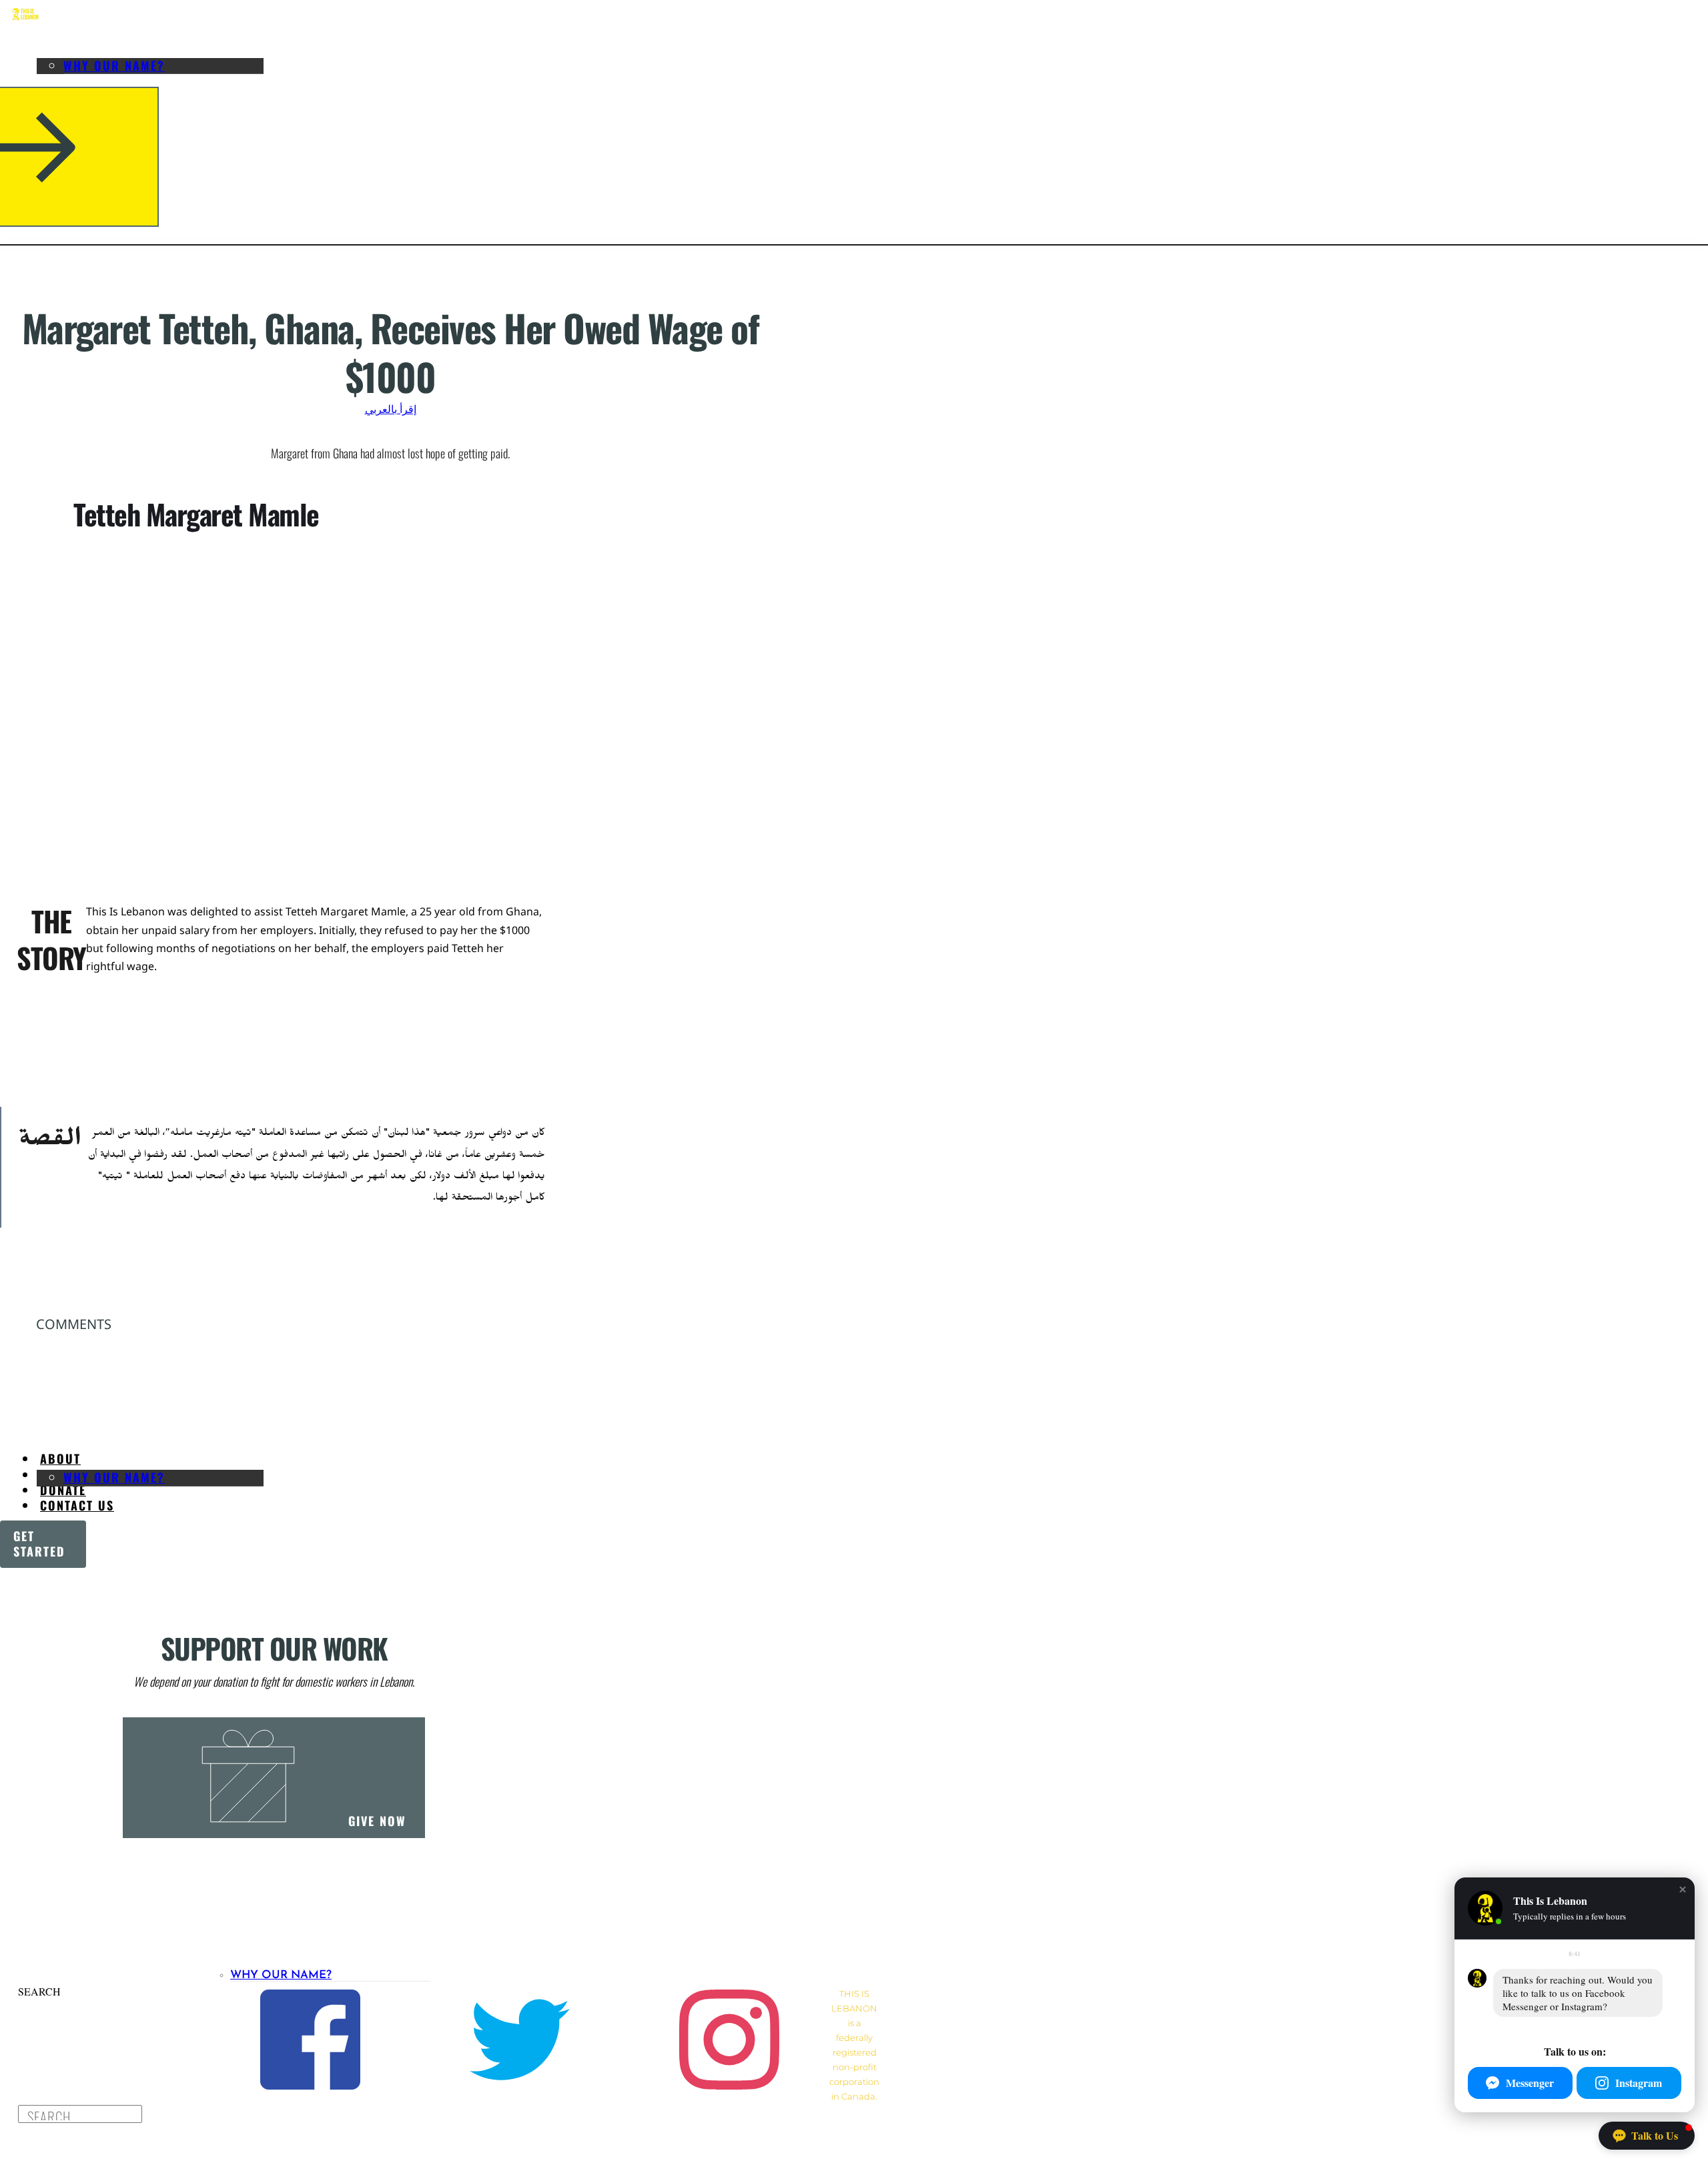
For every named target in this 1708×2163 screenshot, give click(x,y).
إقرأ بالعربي (391, 409)
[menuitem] (60, 47)
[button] (1683, 1889)
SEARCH (39, 1991)
